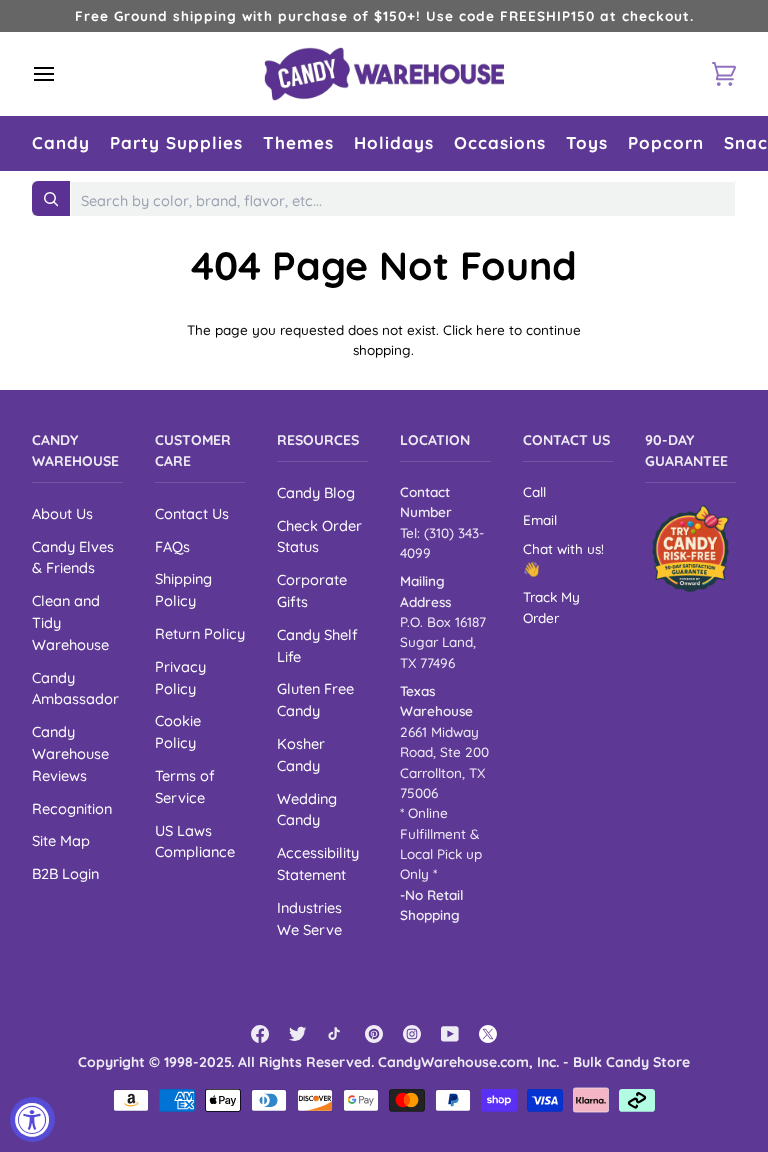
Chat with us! (563, 548)
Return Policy (200, 633)
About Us (62, 513)
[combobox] (403, 201)
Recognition (72, 808)
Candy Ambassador (75, 688)
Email (540, 519)
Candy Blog (316, 492)
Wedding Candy (307, 809)
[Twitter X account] (488, 1034)
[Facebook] (260, 1034)
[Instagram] (412, 1034)
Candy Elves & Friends (73, 557)
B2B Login (65, 873)
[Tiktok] (336, 1034)
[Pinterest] (374, 1034)
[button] (61, 143)
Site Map (61, 840)
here (490, 329)
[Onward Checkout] (690, 548)
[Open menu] (62, 74)
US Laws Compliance (195, 841)
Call (534, 491)
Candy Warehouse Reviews (70, 753)
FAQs (172, 546)
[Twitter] (298, 1034)
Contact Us (192, 513)
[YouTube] (450, 1034)
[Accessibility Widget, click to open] (32, 1119)
